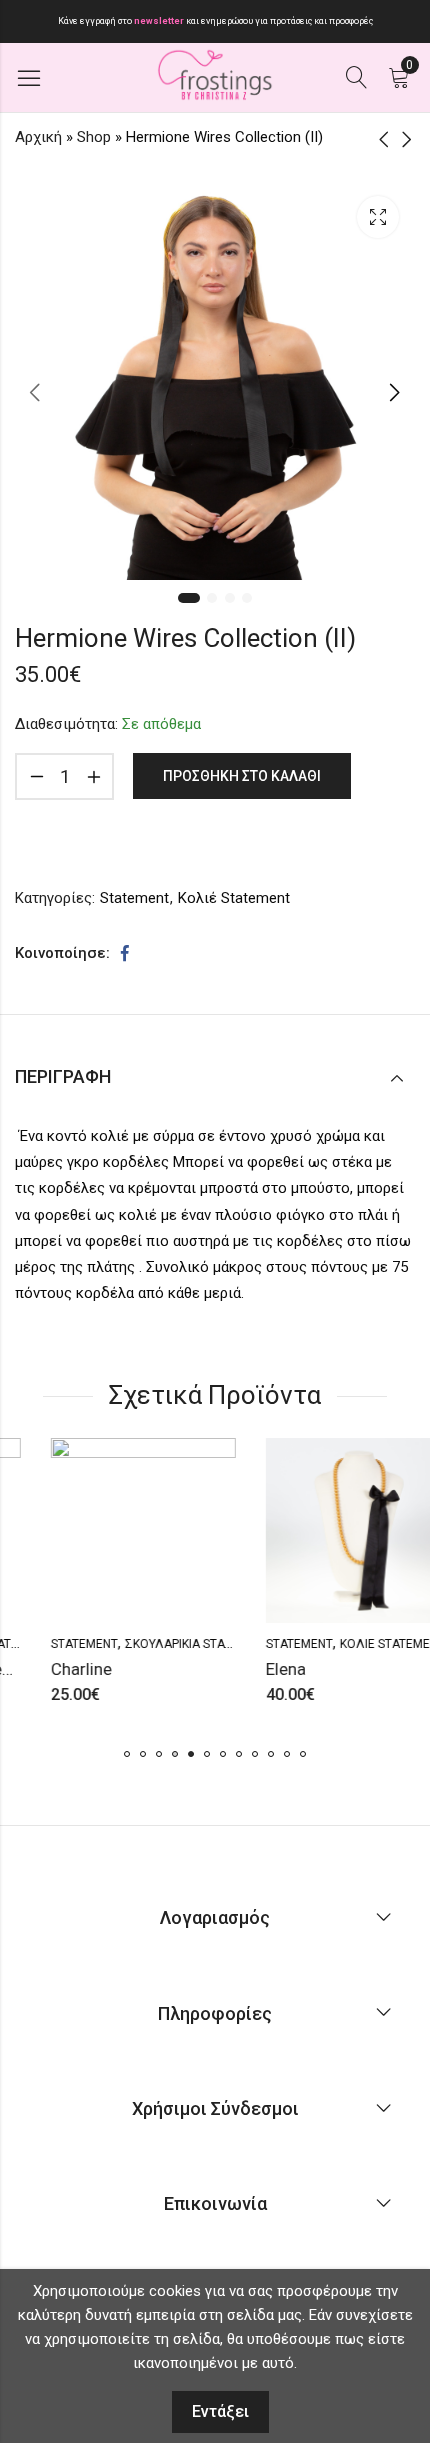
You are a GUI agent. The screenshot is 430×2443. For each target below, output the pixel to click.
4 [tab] (247, 598)
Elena (253, 1669)
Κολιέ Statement (234, 898)
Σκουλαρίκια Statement (164, 1644)
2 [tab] (212, 598)
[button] (127, 1754)
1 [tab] (189, 598)
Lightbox (378, 217)
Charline (48, 1669)
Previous (35, 392)
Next (395, 392)
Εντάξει (220, 2411)
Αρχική (38, 137)
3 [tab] (230, 598)
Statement (134, 898)
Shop (94, 137)
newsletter (160, 21)
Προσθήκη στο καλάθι (242, 776)
